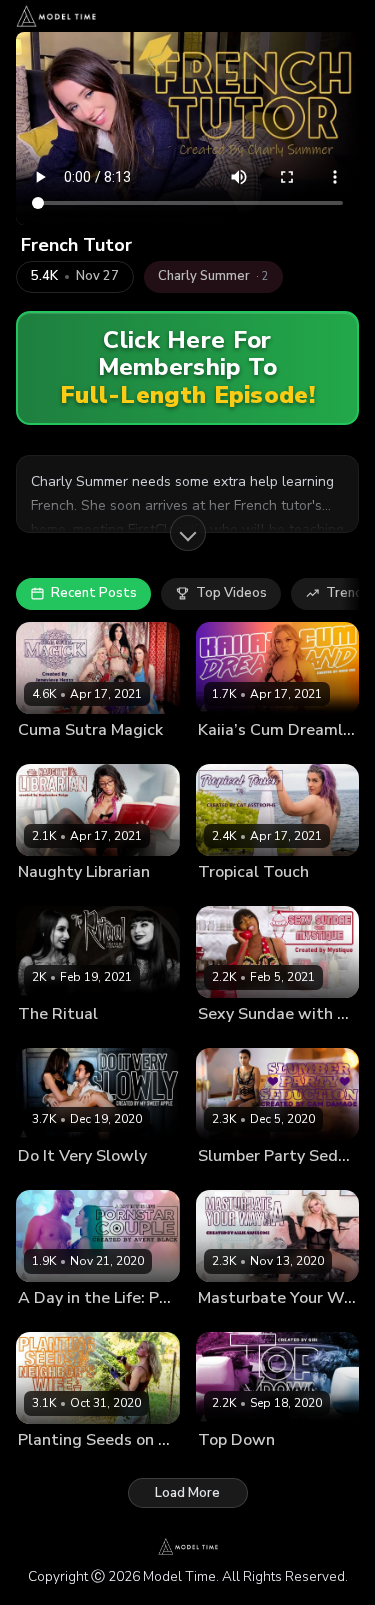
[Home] (56, 16)
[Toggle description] (188, 533)
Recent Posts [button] (94, 593)
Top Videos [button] (231, 593)
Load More (187, 1493)
